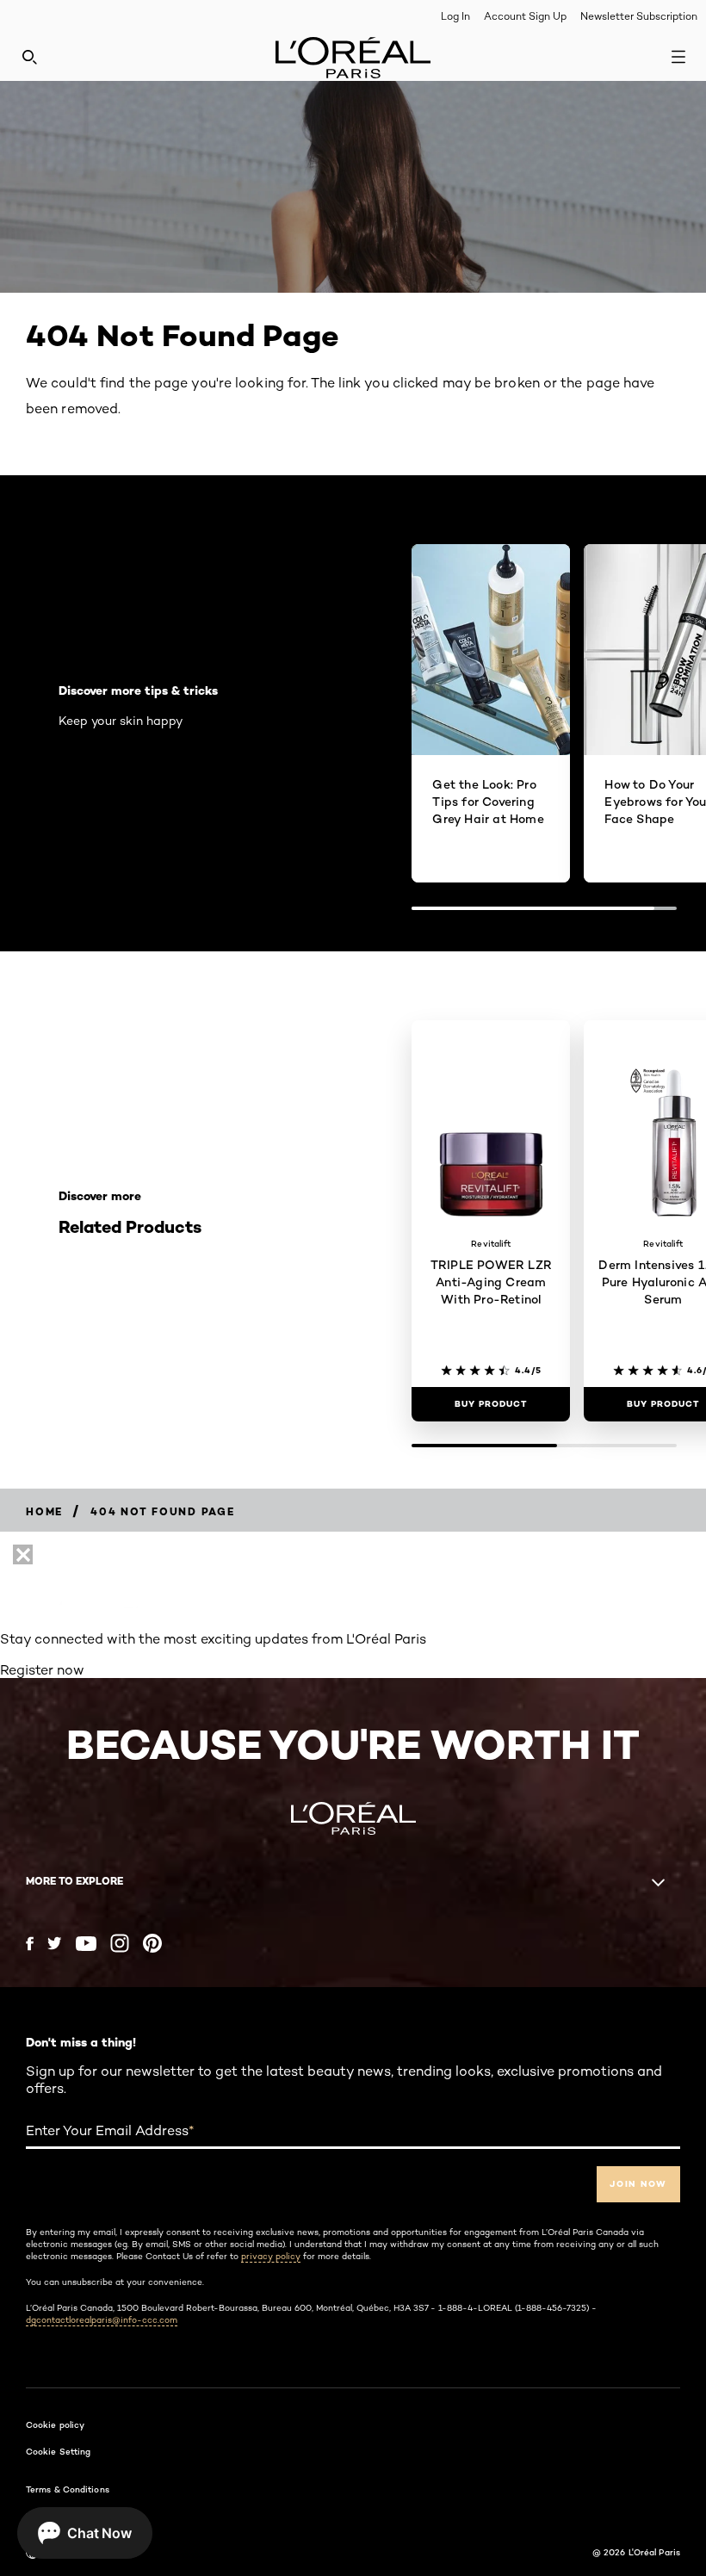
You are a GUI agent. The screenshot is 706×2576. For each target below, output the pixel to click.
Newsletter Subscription (639, 16)
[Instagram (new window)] (120, 1943)
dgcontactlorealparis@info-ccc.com (102, 2319)
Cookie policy (55, 2424)
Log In (455, 16)
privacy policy (271, 2256)
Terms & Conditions (68, 2489)
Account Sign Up (525, 16)
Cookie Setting (58, 2451)
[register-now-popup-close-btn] (23, 1554)
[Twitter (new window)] (55, 1943)
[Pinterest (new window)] (152, 1943)
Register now (42, 1670)
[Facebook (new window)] (30, 1944)
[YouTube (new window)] (86, 1944)
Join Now (638, 2184)
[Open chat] (85, 2533)
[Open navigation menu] (678, 57)
